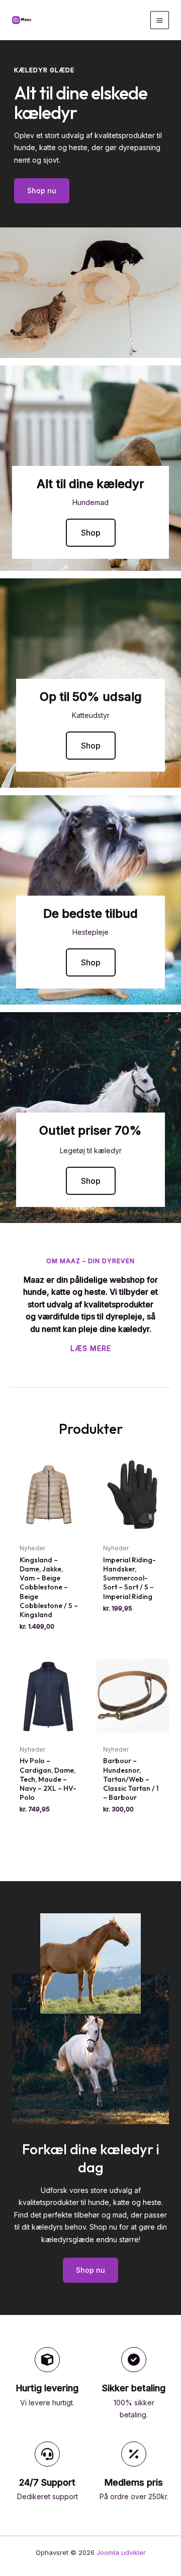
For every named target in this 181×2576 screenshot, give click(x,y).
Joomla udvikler (121, 2552)
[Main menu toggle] (160, 20)
